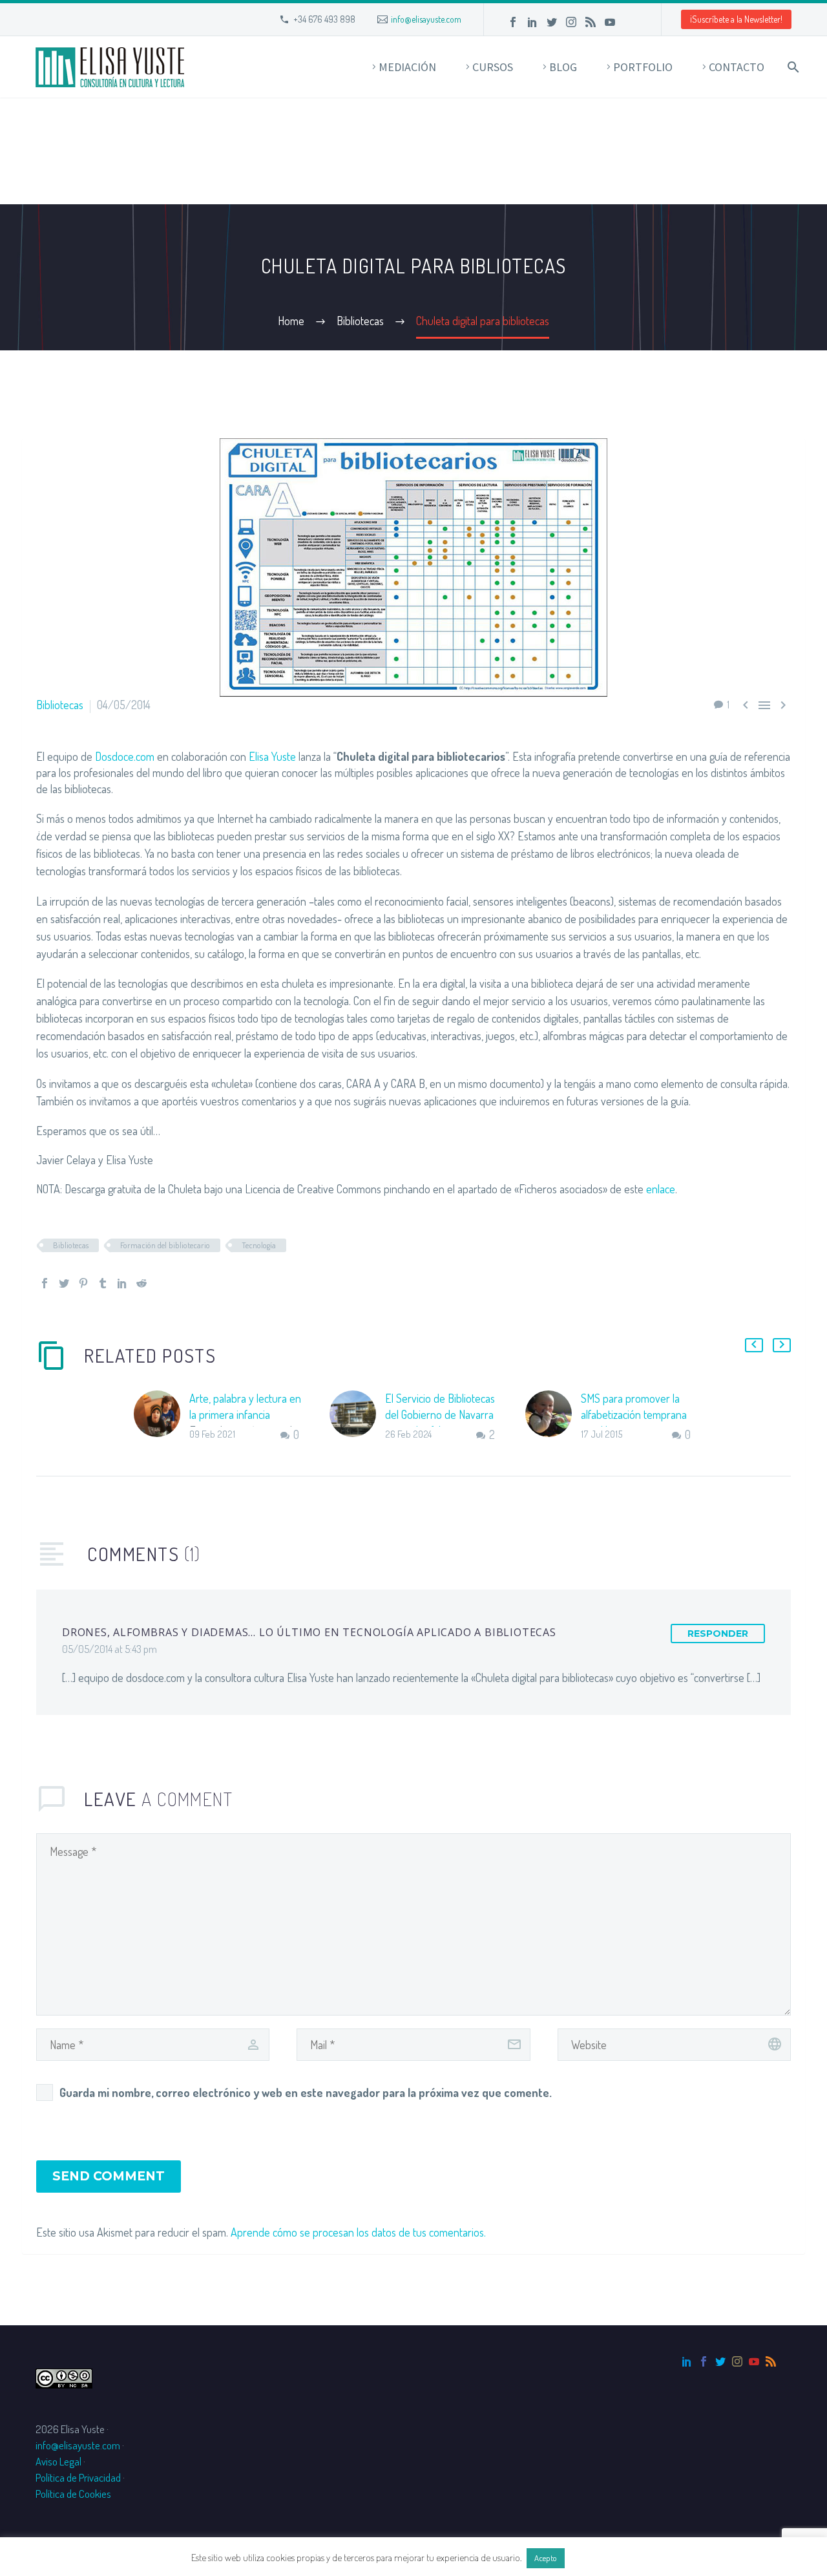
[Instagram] (571, 22)
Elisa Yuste (272, 756)
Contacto (737, 67)
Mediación (407, 67)
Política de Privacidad (78, 2477)
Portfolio (643, 67)
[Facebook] (513, 22)
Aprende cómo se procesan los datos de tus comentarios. (358, 2232)
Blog (563, 67)
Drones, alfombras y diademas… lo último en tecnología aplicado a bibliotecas (309, 1632)
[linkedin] (687, 2361)
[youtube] (754, 2361)
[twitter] (720, 2361)
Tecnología (259, 1245)
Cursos (493, 67)
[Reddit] (141, 1283)
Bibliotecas (60, 705)
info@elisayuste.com (426, 19)
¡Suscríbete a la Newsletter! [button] (736, 19)
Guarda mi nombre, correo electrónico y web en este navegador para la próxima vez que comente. (306, 2092)
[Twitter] (552, 22)
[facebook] (704, 2361)
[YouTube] (610, 22)
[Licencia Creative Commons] (64, 2377)
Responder (718, 1634)
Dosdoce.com (125, 756)
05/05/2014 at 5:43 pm (110, 1649)
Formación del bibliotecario (165, 1245)
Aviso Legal (58, 2461)
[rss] (771, 2361)
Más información (602, 2558)
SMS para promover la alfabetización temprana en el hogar (634, 1414)
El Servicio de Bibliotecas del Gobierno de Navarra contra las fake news (440, 1414)
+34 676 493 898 (324, 19)
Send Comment (109, 2176)
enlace (661, 1189)
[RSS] (591, 22)
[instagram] (737, 2361)
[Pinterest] (83, 1283)
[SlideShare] (629, 22)
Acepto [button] (546, 2558)
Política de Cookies (73, 2494)
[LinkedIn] (532, 22)
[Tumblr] (103, 1283)
